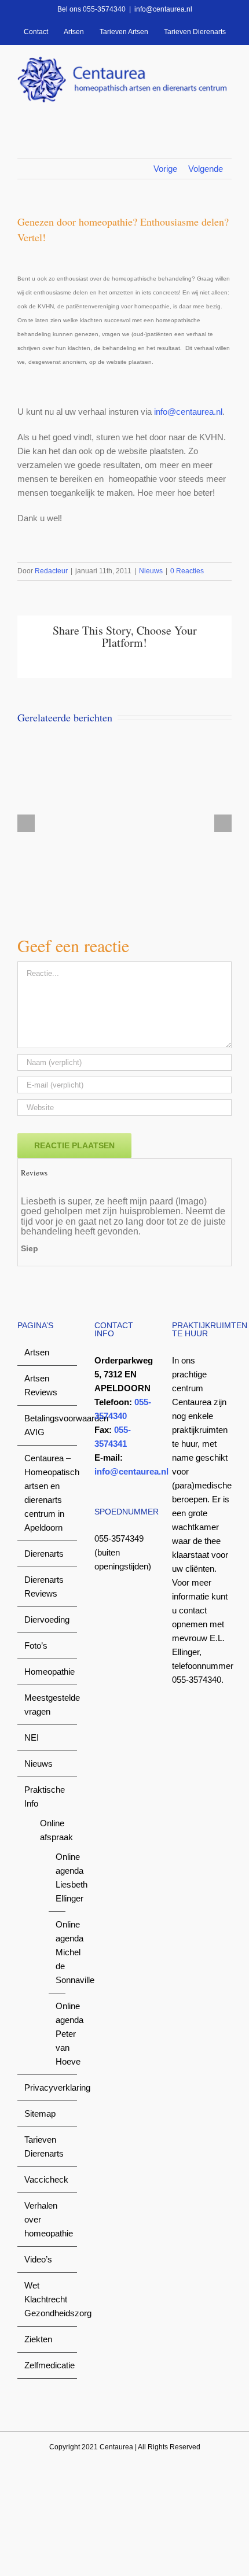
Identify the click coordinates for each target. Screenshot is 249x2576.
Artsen (37, 1352)
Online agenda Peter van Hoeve (58, 2034)
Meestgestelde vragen (48, 1705)
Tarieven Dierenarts (44, 2146)
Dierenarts (44, 1554)
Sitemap (40, 2114)
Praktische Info (45, 1796)
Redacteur (51, 571)
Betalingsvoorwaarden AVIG (48, 1425)
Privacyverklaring (48, 2087)
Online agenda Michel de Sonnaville (58, 1952)
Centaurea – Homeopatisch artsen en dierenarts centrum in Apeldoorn (48, 1493)
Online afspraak (53, 1830)
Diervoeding (47, 1619)
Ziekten (38, 2339)
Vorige (165, 169)
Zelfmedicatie (48, 2365)
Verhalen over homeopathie (48, 2219)
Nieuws (151, 571)
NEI (32, 1737)
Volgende (206, 169)
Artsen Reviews (41, 1385)
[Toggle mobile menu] (227, 108)
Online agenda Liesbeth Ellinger (58, 1877)
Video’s (38, 2259)
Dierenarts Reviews (44, 1586)
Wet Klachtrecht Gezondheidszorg (48, 2299)
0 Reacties (187, 571)
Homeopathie (48, 1672)
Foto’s (36, 1646)
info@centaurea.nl (163, 9)
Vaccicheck (46, 2179)
